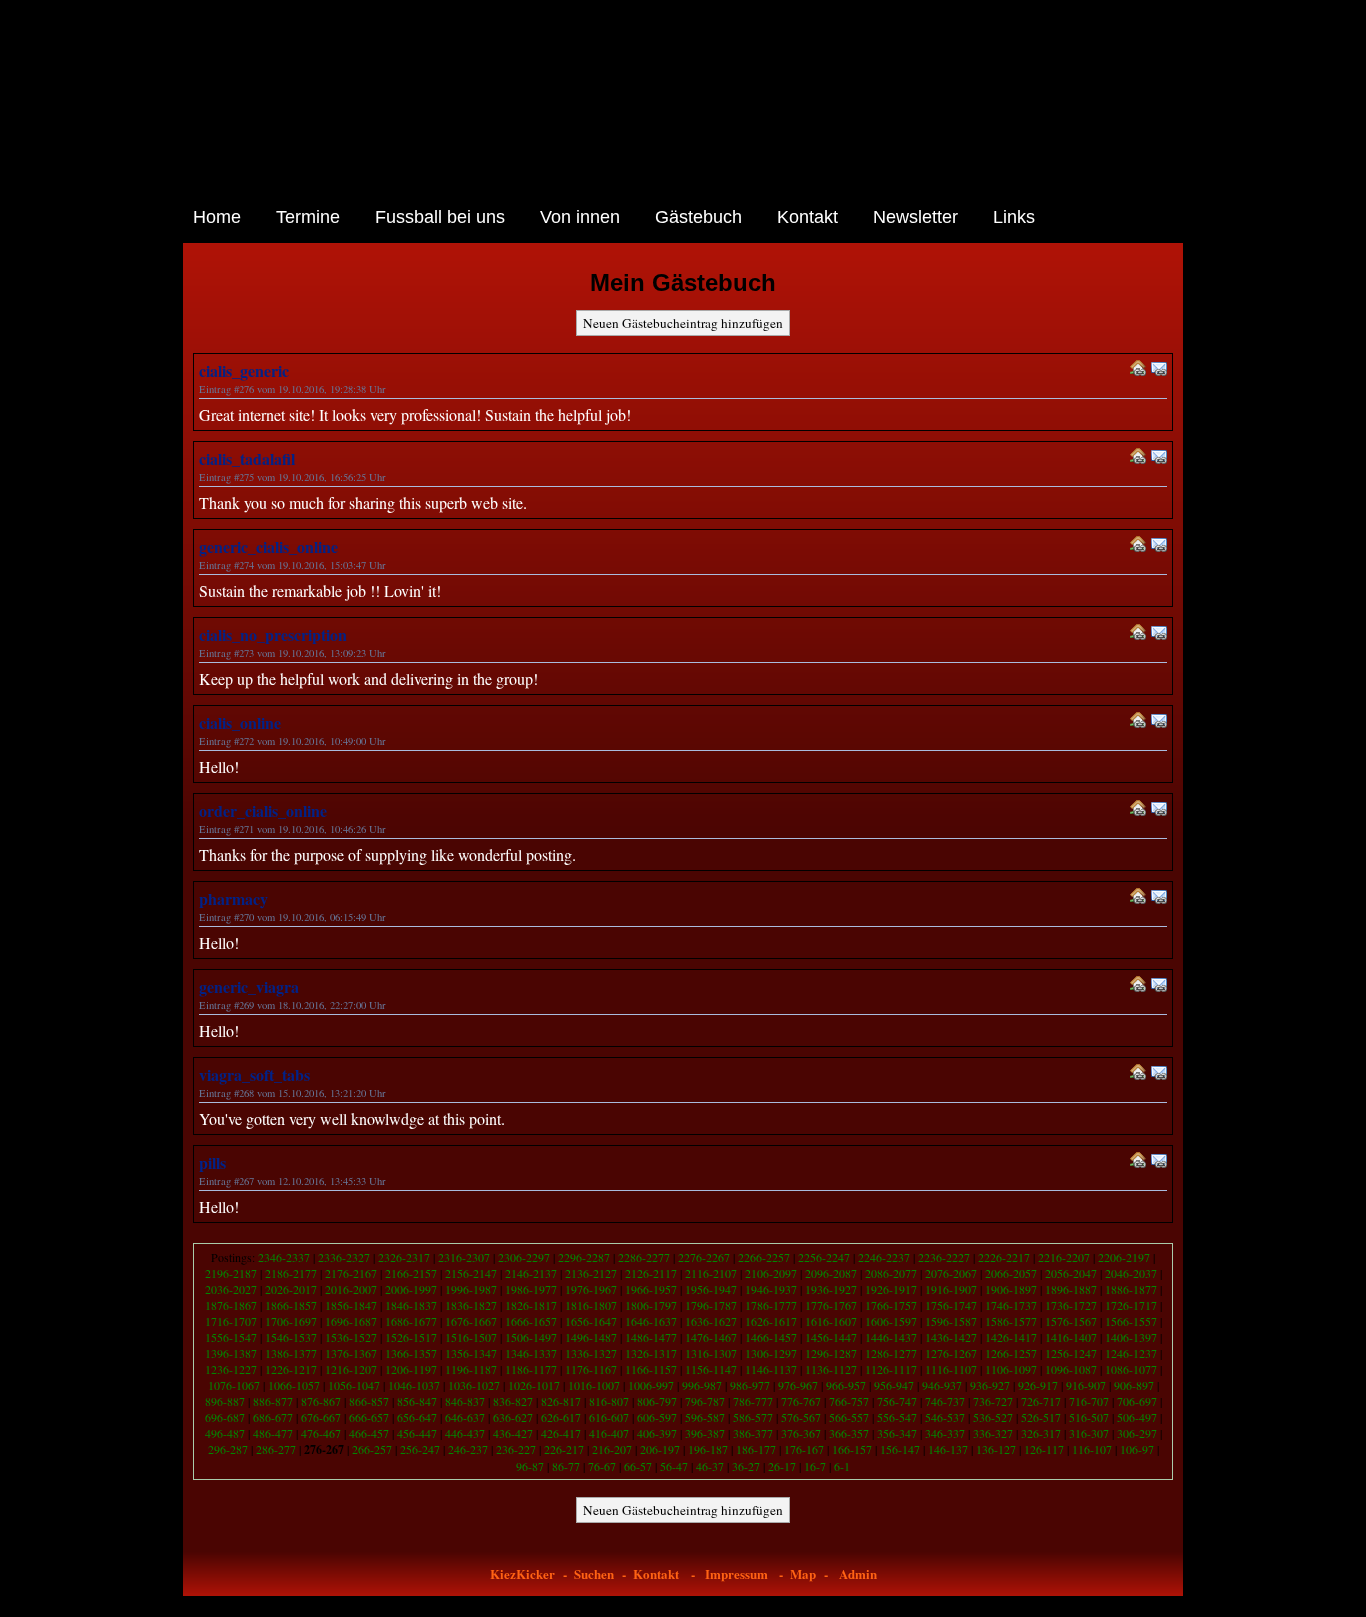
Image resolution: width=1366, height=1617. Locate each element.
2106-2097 (771, 1273)
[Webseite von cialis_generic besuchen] (1138, 370)
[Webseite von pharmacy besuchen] (1138, 898)
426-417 (561, 1433)
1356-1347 (471, 1353)
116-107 (1092, 1449)
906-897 (1134, 1385)
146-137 (948, 1449)
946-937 (942, 1385)
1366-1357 (411, 1353)
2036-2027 (231, 1289)
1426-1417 (1011, 1337)
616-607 (609, 1417)
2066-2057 (1011, 1273)
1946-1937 (771, 1289)
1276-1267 (951, 1353)
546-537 (945, 1417)
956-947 (894, 1385)
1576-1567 (1071, 1321)
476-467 (321, 1433)
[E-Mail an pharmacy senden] (1159, 898)
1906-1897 (1011, 1289)
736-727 (993, 1401)
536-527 (993, 1417)
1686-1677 (411, 1321)
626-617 (561, 1417)
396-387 (705, 1433)
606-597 (657, 1417)
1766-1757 (891, 1305)
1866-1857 (291, 1305)
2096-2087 (831, 1273)
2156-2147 (471, 1273)
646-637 (465, 1417)
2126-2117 (651, 1273)
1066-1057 (294, 1385)
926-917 (1038, 1385)
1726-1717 (1131, 1305)
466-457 (369, 1433)
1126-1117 (891, 1369)
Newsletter (915, 217)
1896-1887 (1071, 1289)
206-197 (660, 1449)
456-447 (417, 1433)
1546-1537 (291, 1337)
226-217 (564, 1449)
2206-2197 (1124, 1257)
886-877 (273, 1401)
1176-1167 (591, 1369)
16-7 (815, 1466)
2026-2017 (291, 1289)
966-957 (846, 1385)
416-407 (609, 1433)
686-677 (273, 1417)
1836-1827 (471, 1305)
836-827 (513, 1401)
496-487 (225, 1433)
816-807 (609, 1401)
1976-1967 (591, 1289)
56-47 (674, 1466)
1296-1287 (831, 1353)
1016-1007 (594, 1385)
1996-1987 (471, 1289)
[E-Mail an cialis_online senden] (1159, 722)
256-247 (420, 1449)
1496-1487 (591, 1337)
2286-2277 (644, 1257)
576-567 (801, 1417)
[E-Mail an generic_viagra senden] (1159, 986)
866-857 (369, 1401)
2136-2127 (591, 1273)
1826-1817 (531, 1305)
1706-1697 (291, 1321)
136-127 (996, 1449)
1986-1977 (531, 1289)
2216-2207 (1064, 1257)
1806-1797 (651, 1305)
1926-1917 (891, 1289)
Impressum (736, 1573)
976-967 (798, 1385)
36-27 (746, 1466)
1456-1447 (831, 1337)
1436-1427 (951, 1337)
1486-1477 (651, 1337)
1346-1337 (531, 1353)
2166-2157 (411, 1273)
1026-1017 (534, 1385)
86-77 (566, 1466)
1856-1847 (351, 1305)
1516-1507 (471, 1337)
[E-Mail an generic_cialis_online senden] (1159, 546)
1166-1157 (651, 1369)
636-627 (513, 1417)
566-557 (849, 1417)
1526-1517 (411, 1337)
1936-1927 (831, 1289)
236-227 (516, 1449)
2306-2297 (524, 1257)
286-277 (276, 1449)
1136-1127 (831, 1369)
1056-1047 (354, 1385)
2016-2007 (351, 1289)
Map (803, 1573)
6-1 (842, 1466)
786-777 (753, 1401)
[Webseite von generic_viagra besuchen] (1138, 986)
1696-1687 (351, 1321)
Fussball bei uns (440, 217)
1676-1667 (471, 1321)
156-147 (900, 1449)
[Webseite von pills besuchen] (1138, 1162)
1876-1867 (231, 1305)
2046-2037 (1131, 1273)
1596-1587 (951, 1321)
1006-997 (651, 1385)
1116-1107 (951, 1369)
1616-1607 (831, 1321)
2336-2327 (344, 1257)
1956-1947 (711, 1289)
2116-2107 (711, 1273)
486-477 (273, 1433)
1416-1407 (1071, 1337)
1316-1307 (711, 1353)
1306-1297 (771, 1353)
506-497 (1137, 1417)
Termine (308, 217)
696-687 (225, 1417)
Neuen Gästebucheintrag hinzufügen (683, 323)
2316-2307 (464, 1257)
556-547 (897, 1417)
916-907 (1086, 1385)
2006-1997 (411, 1289)
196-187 (708, 1449)
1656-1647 (591, 1321)
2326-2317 (404, 1257)
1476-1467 (711, 1337)
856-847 (417, 1401)
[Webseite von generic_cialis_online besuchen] (1138, 546)
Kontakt (807, 217)
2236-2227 (944, 1257)
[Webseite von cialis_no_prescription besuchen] (1138, 634)
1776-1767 (831, 1305)
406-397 (657, 1433)
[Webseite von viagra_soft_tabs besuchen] (1138, 1074)
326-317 (1041, 1433)
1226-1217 (291, 1369)
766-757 (849, 1401)
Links (1014, 217)
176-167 (804, 1449)
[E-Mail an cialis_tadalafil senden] (1159, 458)
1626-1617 (771, 1321)
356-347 (897, 1433)
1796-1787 (711, 1305)
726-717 (1041, 1401)
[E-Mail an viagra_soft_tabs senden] (1159, 1074)
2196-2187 (231, 1273)
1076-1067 (234, 1385)
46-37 (710, 1466)
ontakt (661, 1573)
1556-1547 (231, 1337)
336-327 (993, 1433)
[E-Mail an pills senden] (1159, 1162)
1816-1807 (591, 1305)
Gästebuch (698, 217)
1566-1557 (1131, 1321)
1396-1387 (231, 1353)
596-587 (705, 1417)
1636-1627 (711, 1321)
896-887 (225, 1401)
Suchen (594, 1573)
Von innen (580, 217)
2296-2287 (584, 1257)
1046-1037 (414, 1385)
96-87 (530, 1466)
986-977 (750, 1385)
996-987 (702, 1385)
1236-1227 (231, 1369)
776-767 (801, 1401)
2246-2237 (884, 1257)
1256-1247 (1071, 1353)
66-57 (638, 1466)
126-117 (1044, 1449)
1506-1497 (531, 1337)
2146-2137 (531, 1273)
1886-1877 (1131, 1289)
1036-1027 (474, 1385)
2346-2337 (284, 1257)
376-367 (801, 1433)
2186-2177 (291, 1273)
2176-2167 (351, 1273)
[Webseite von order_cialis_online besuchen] (1138, 810)
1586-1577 (1011, 1321)
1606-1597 (891, 1321)
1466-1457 (771, 1337)
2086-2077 (891, 1273)
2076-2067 (951, 1273)
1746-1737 (1011, 1305)
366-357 (849, 1433)
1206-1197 (411, 1369)
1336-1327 (591, 1353)
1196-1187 (471, 1369)
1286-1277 (891, 1353)
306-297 (1137, 1433)
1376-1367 (351, 1353)
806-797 (657, 1401)
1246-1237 (1131, 1353)
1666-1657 (531, 1321)
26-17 (782, 1466)
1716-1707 (231, 1321)
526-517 (1041, 1417)
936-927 (990, 1385)
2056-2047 (1071, 1273)
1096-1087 (1071, 1369)
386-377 (753, 1433)
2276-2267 (704, 1257)
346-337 (945, 1433)
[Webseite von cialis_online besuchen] (1138, 722)
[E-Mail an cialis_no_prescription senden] (1159, 634)
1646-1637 (651, 1321)
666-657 (369, 1417)
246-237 (468, 1449)
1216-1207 (351, 1369)
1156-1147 (711, 1369)
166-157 (852, 1449)
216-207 (612, 1449)
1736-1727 (1071, 1305)
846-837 (465, 1401)
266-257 (372, 1449)
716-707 (1089, 1401)
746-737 (945, 1401)
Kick (529, 1573)
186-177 (756, 1449)
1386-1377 (291, 1353)
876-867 (321, 1401)
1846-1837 (411, 1305)
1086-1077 (1131, 1369)
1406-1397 (1131, 1337)
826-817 (561, 1401)
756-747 (897, 1401)
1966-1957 (651, 1289)
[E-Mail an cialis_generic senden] (1159, 370)
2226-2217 (1004, 1257)
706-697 (1137, 1401)
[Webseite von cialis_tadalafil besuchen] (1138, 458)
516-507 (1089, 1417)
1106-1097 (1011, 1369)
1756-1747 (951, 1305)
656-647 (417, 1417)
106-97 (1137, 1449)
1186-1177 (531, 1369)
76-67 (602, 1466)
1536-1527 (351, 1337)
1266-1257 (1011, 1353)
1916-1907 (951, 1289)
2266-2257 (764, 1257)
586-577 (753, 1417)
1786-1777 (771, 1305)
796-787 (705, 1401)
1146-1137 (771, 1369)
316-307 (1089, 1433)
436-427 (513, 1433)
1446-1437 (891, 1337)
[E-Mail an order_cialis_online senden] (1159, 810)
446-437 (465, 1433)
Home (217, 217)
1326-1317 (651, 1353)
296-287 (228, 1449)
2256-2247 (824, 1257)
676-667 (321, 1417)
